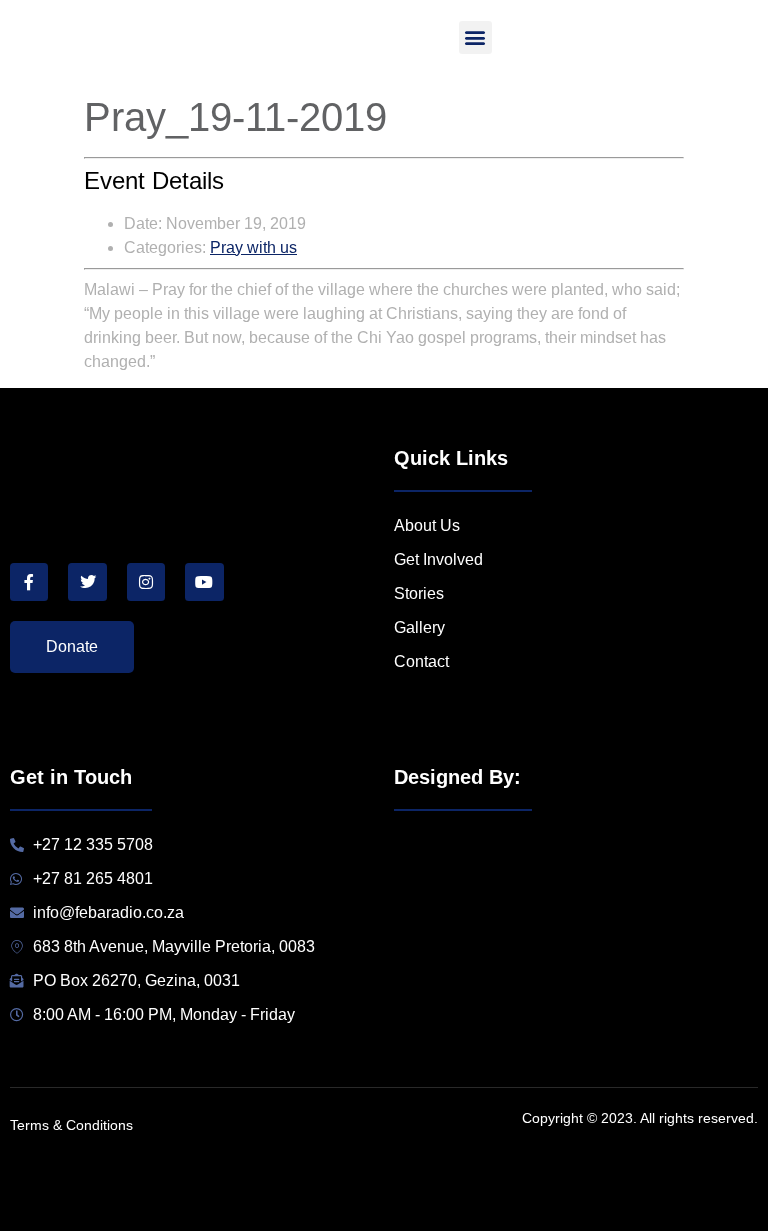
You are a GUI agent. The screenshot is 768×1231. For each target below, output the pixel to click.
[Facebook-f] (29, 582)
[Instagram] (146, 582)
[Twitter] (87, 582)
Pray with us (253, 247)
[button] (475, 37)
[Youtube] (204, 582)
